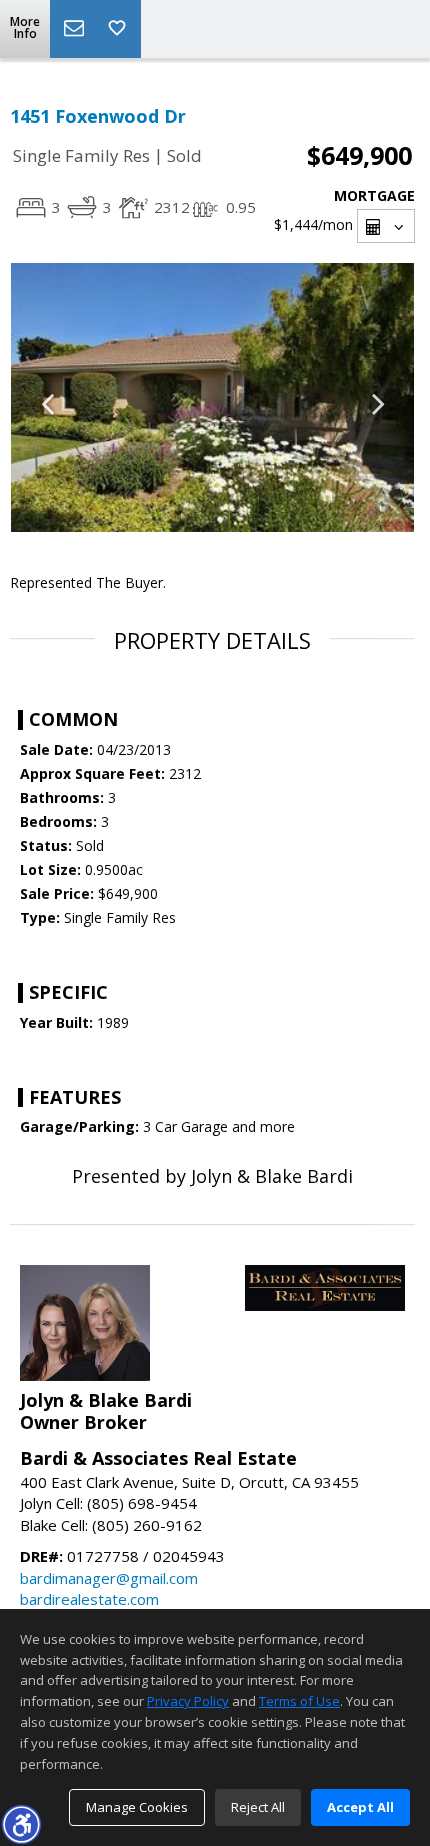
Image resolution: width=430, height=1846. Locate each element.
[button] (21, 1824)
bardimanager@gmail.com (109, 1578)
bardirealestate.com (89, 1599)
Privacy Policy (188, 1701)
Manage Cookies (137, 1807)
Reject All (258, 1807)
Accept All (360, 1807)
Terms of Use (299, 1701)
